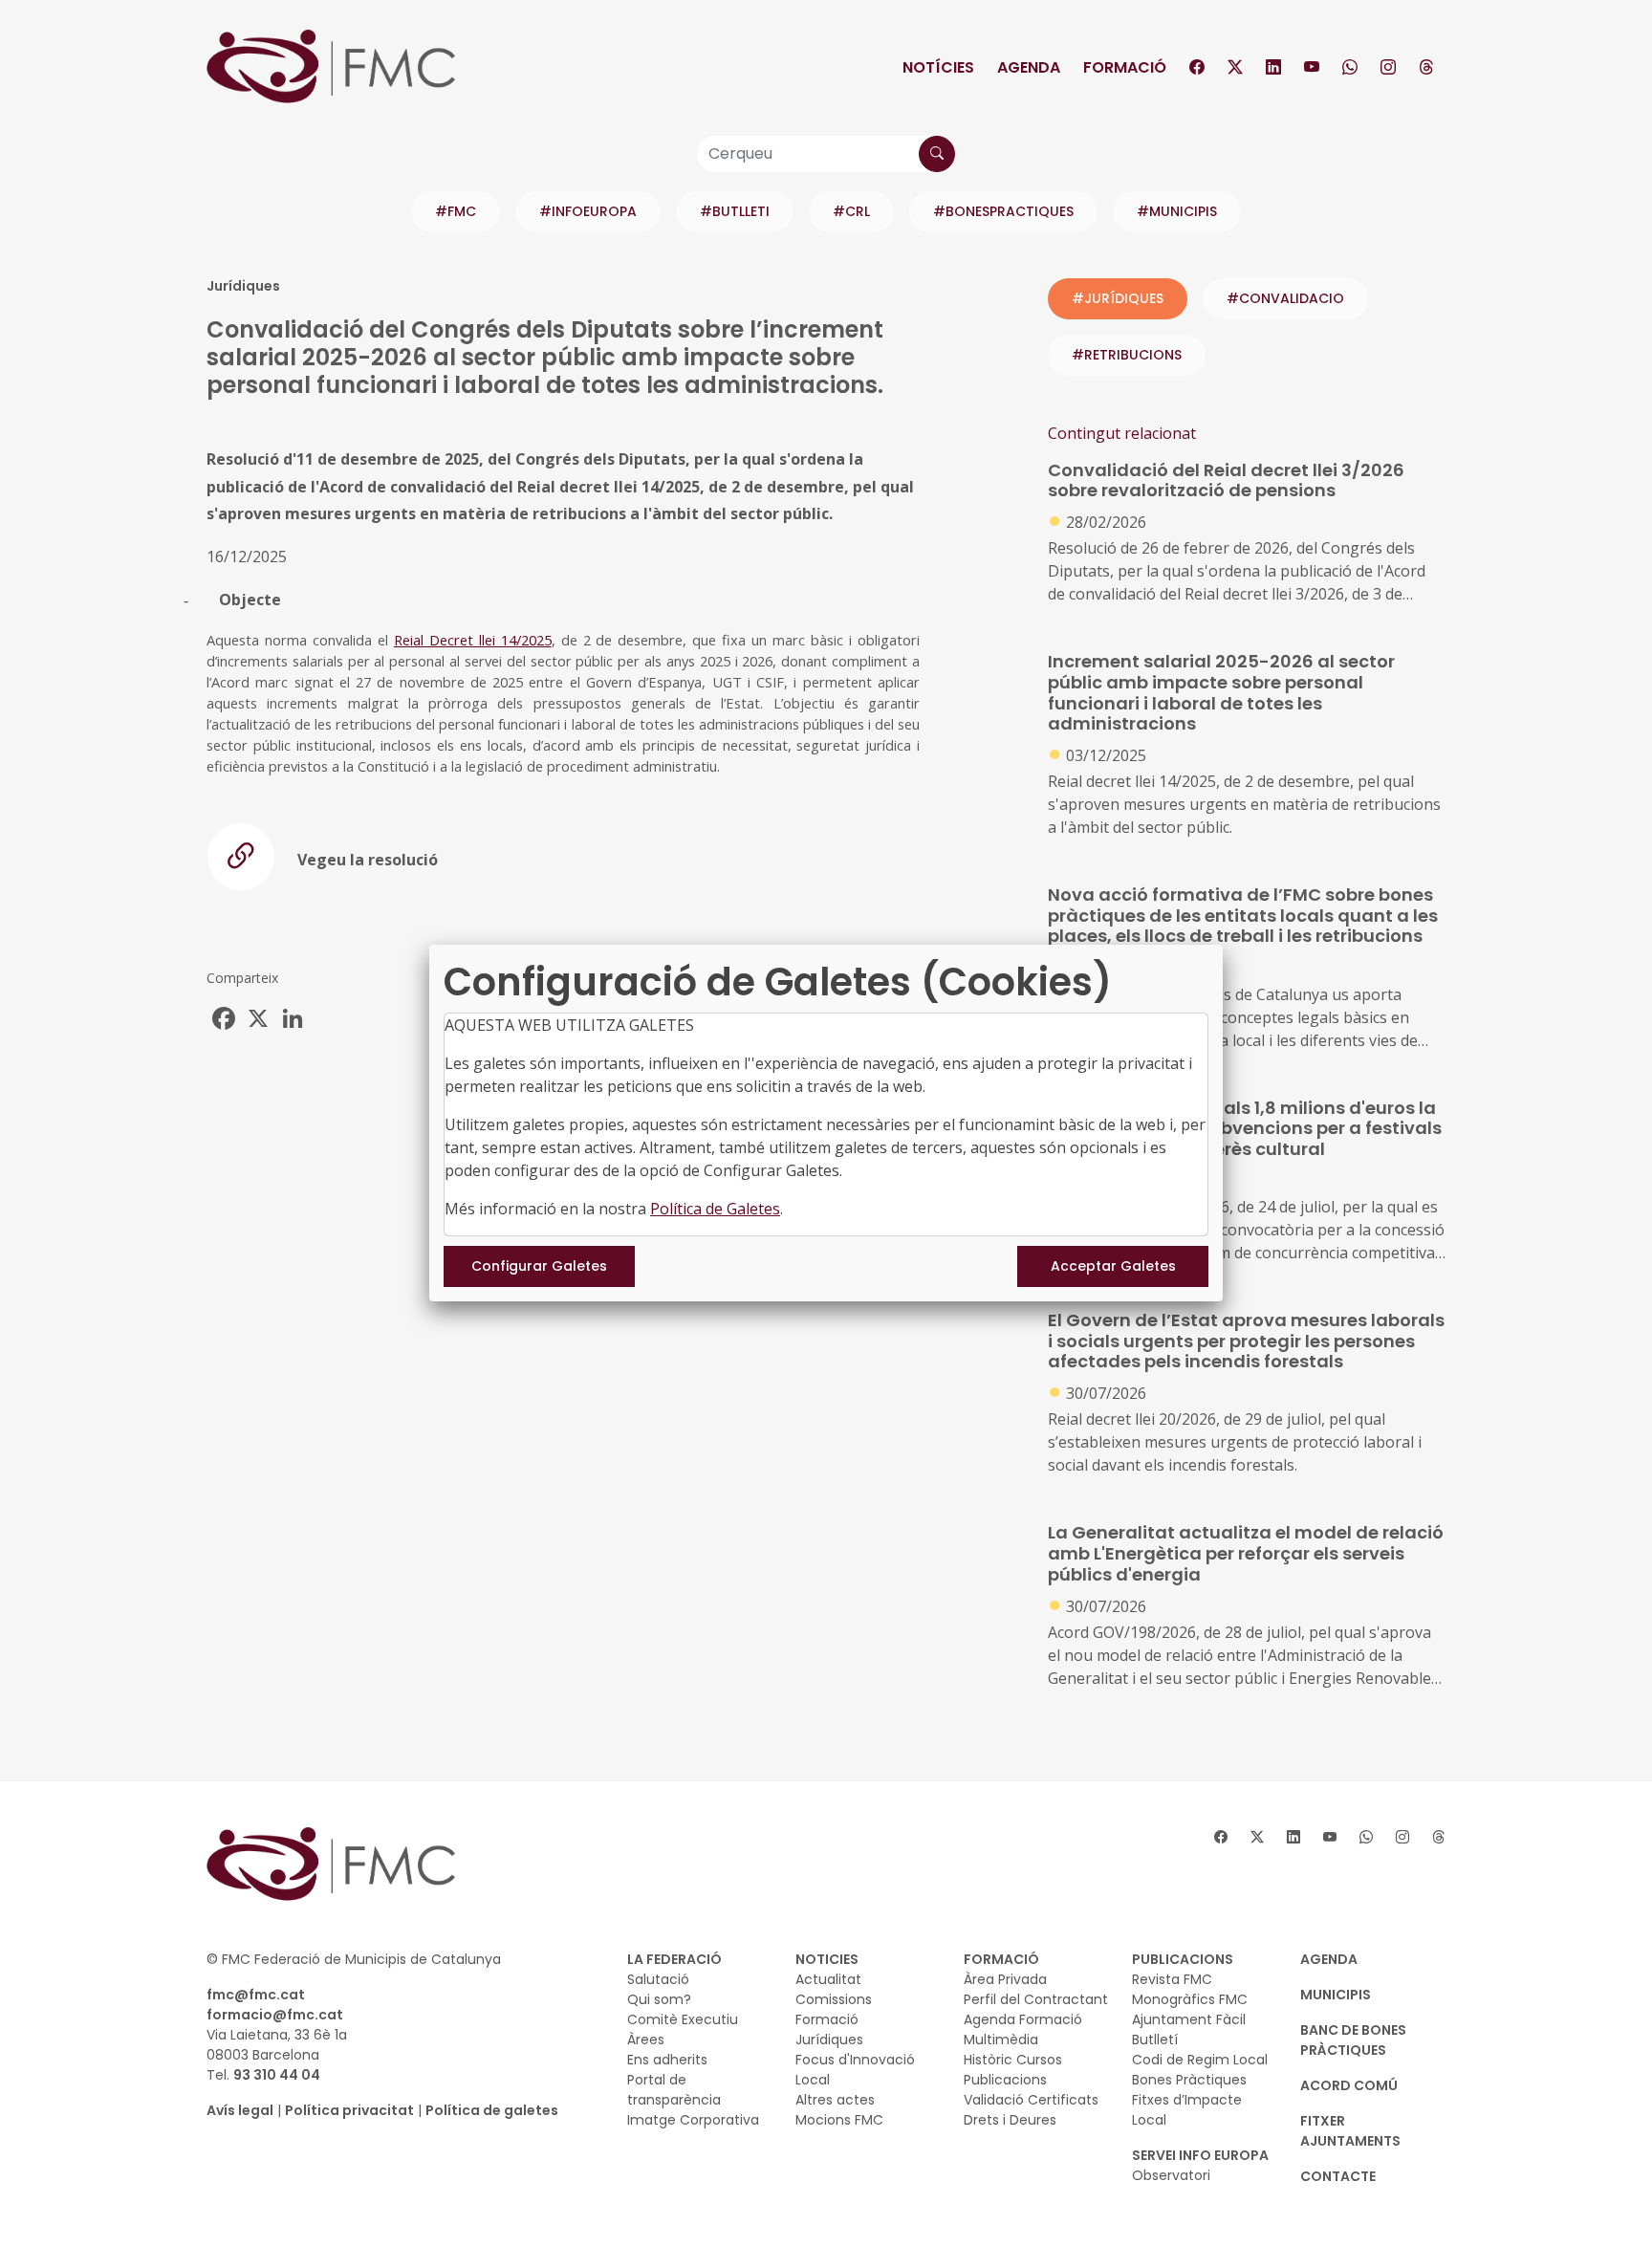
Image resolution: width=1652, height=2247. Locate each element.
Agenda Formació (1023, 2019)
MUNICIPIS (1336, 1995)
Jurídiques (829, 2040)
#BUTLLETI (735, 211)
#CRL (851, 211)
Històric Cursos (1013, 2060)
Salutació (658, 1979)
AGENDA (1329, 1959)
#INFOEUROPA (588, 211)
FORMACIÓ (1001, 1959)
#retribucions (1127, 355)
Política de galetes (492, 2110)
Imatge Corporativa (693, 2120)
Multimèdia (1001, 2040)
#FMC (456, 211)
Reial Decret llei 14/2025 (473, 640)
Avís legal (240, 2110)
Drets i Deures (1010, 2120)
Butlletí (1155, 2040)
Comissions (834, 1999)
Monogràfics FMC (1190, 1999)
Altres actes (835, 2100)
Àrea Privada (1005, 1979)
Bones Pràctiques (1189, 2080)
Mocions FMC (839, 2120)
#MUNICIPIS (1177, 211)
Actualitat (828, 1979)
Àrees (646, 2040)
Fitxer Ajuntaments (1350, 2131)
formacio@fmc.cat (275, 2015)
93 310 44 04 (277, 2075)
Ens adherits (667, 2060)
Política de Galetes (715, 1209)
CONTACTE (1338, 2176)
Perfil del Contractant (1036, 1999)
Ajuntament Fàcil (1189, 2019)
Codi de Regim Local (1200, 2060)
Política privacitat (349, 2110)
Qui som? (659, 1999)
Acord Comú (1349, 2085)
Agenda (1029, 67)
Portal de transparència (674, 2090)
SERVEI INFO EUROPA (1200, 2155)
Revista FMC (1172, 1979)
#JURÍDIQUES (1118, 298)
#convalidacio (1285, 298)
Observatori (1171, 2175)
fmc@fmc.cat (256, 1995)
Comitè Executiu (683, 2019)
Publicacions (1005, 2080)
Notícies (938, 67)
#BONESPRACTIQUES (1003, 211)
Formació (1125, 67)
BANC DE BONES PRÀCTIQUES (1353, 2040)
